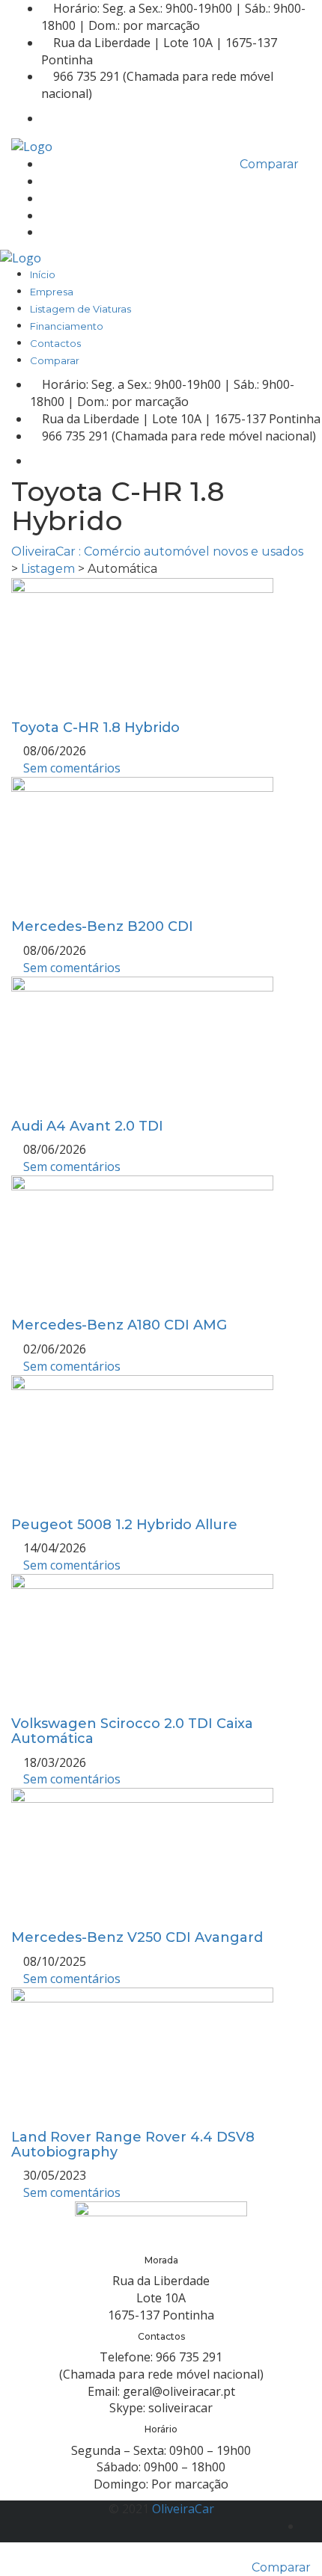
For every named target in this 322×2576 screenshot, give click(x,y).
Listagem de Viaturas (92, 199)
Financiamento (78, 216)
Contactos (67, 233)
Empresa (63, 182)
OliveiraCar (183, 2509)
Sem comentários (70, 768)
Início (54, 165)
